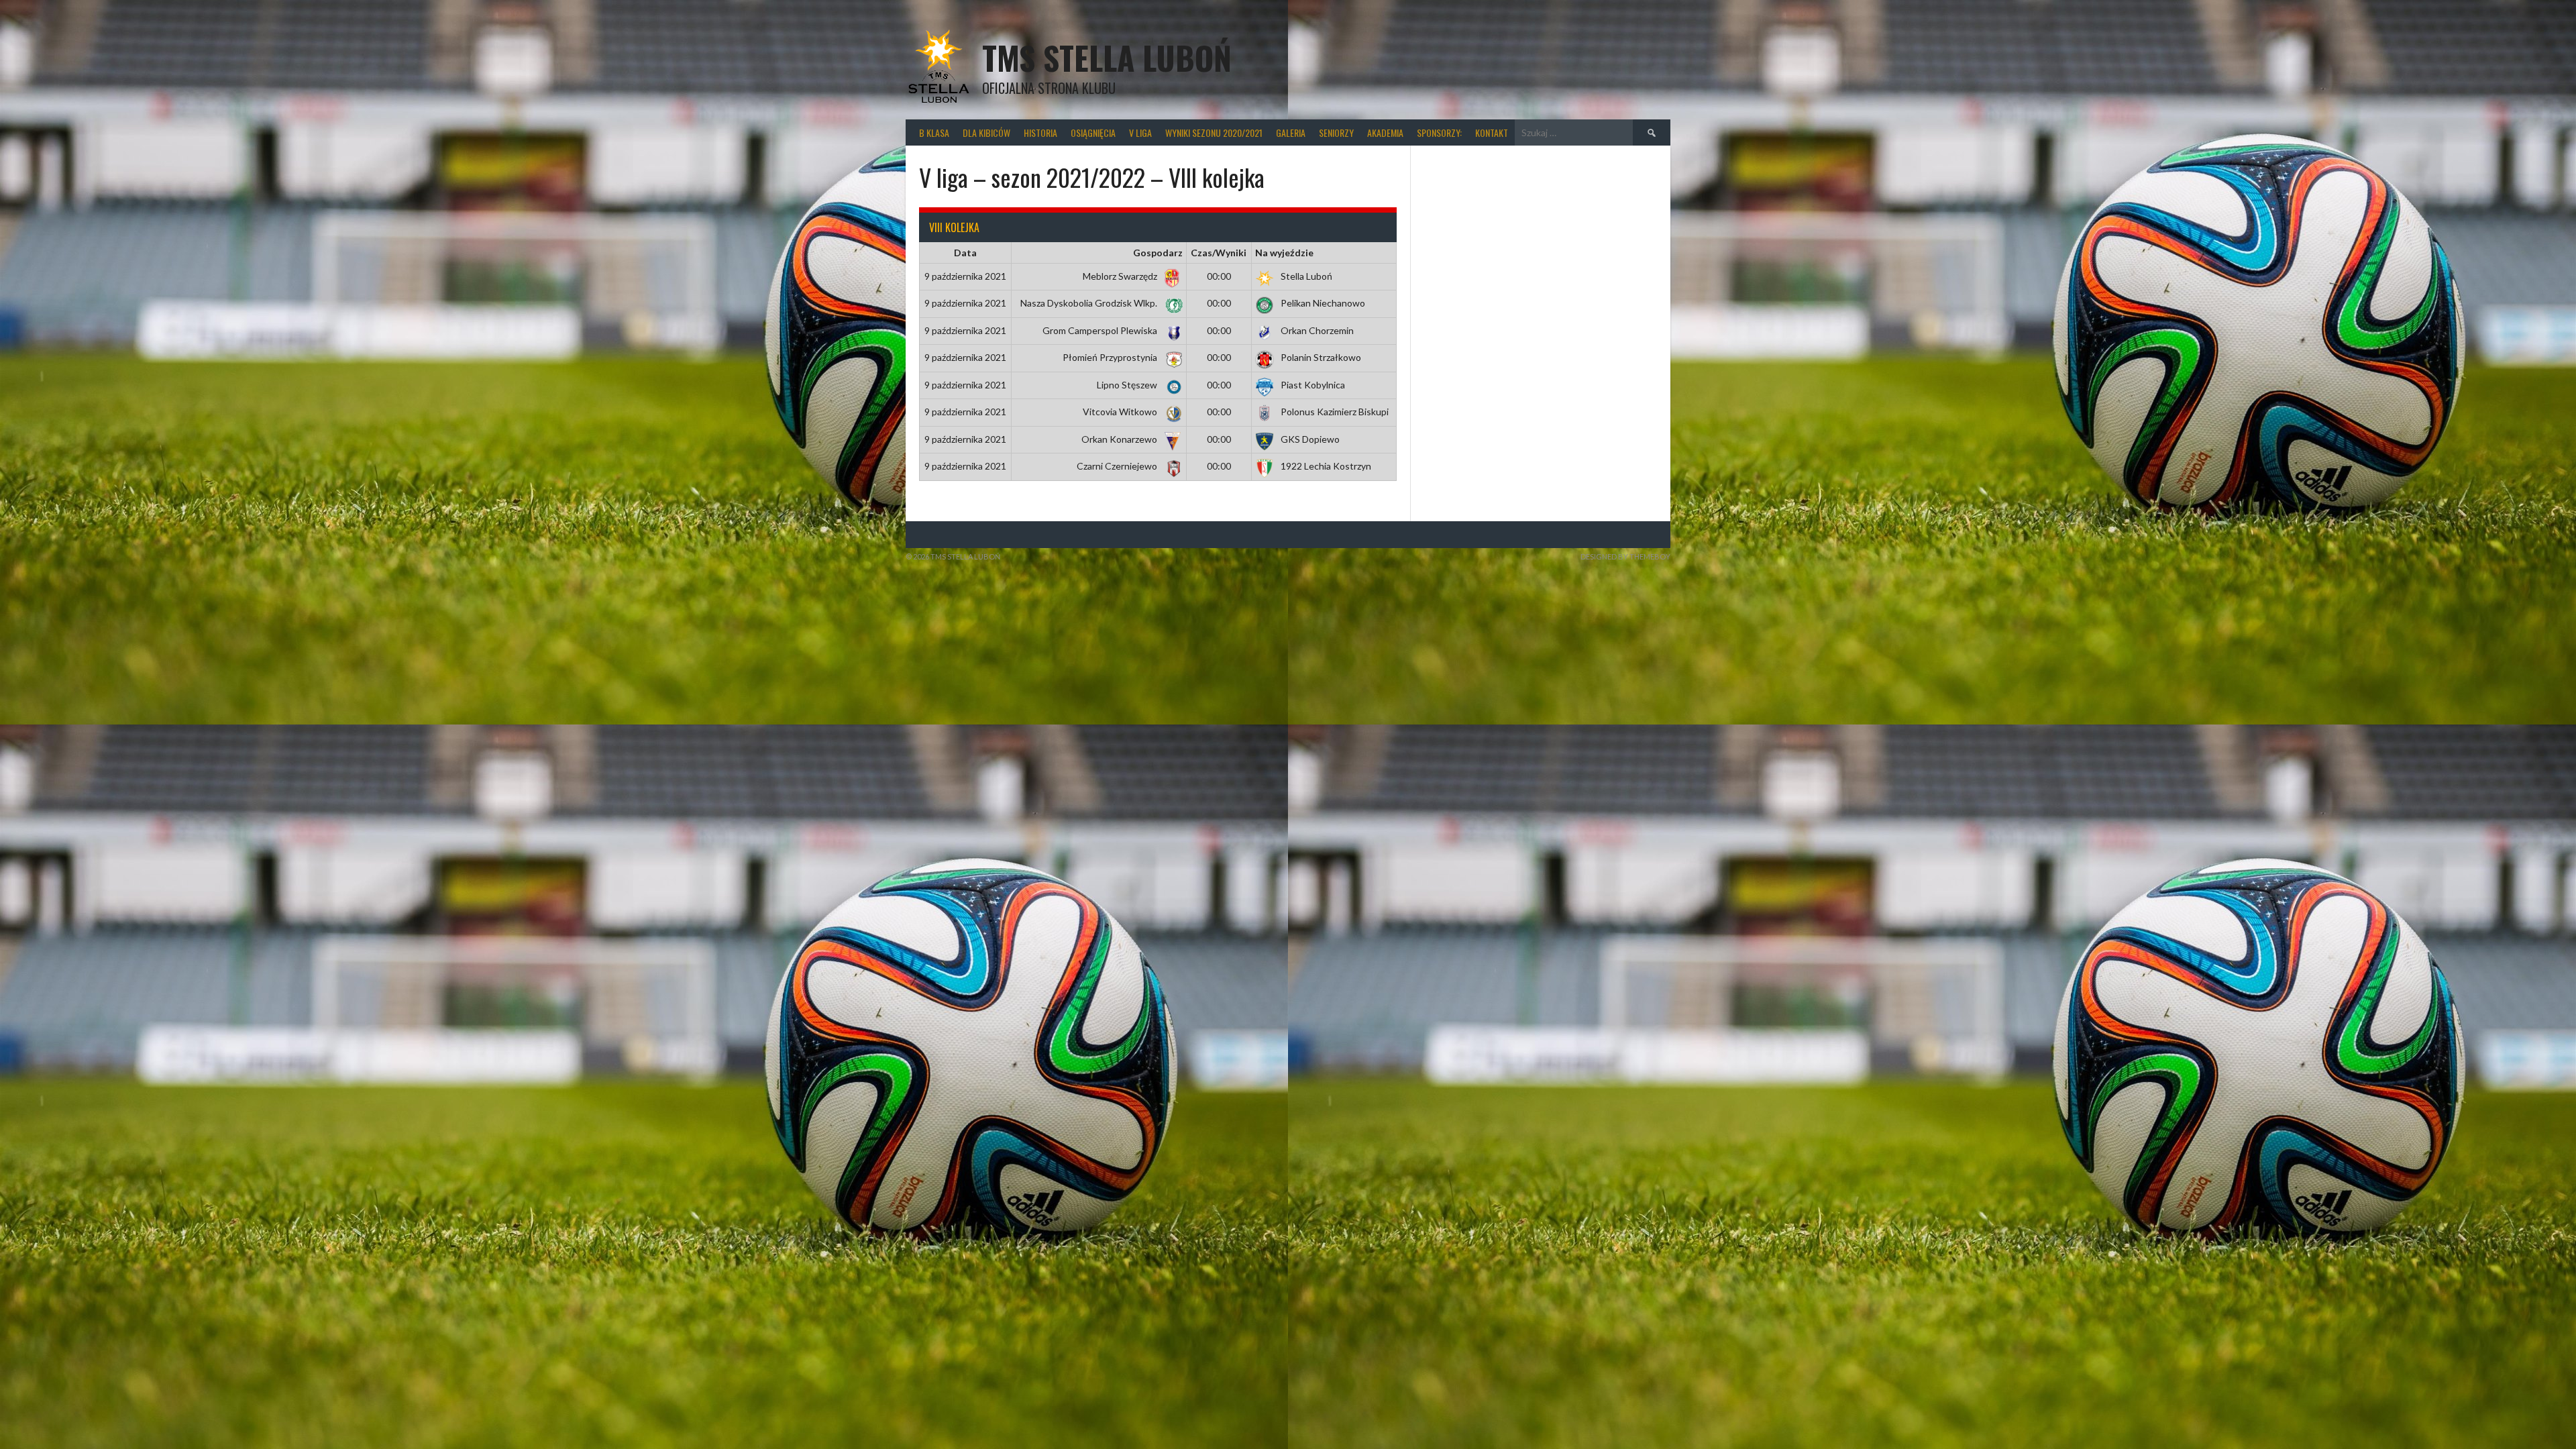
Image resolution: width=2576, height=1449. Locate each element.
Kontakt (1492, 132)
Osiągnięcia (1093, 132)
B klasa (934, 132)
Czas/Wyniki (1219, 253)
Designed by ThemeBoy (1625, 556)
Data (965, 253)
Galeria (1291, 132)
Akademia (1385, 132)
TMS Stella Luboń (1107, 57)
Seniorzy (1336, 132)
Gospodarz (1158, 253)
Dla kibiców (986, 132)
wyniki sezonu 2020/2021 (1214, 132)
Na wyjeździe (1284, 253)
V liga (1140, 132)
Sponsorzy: (1439, 132)
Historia (1040, 132)
